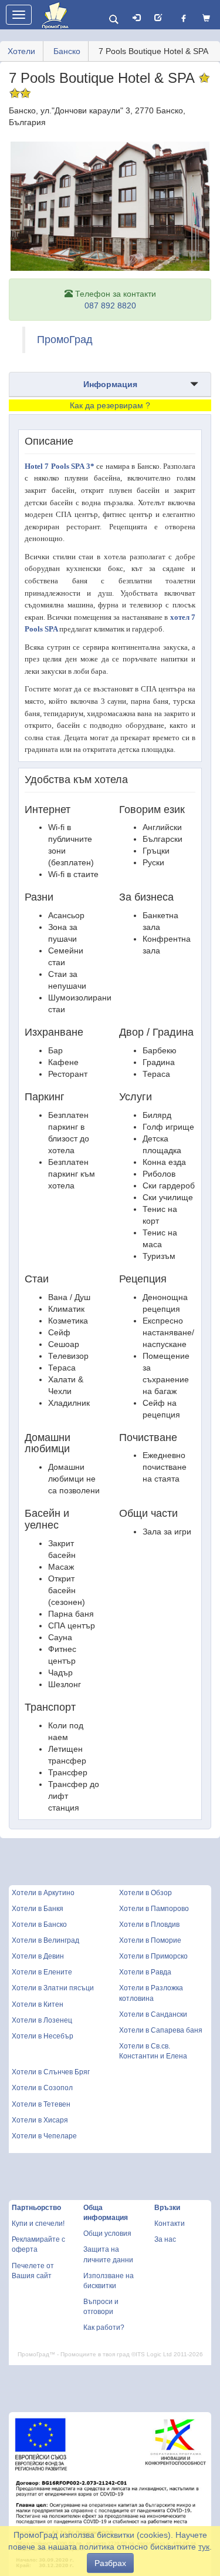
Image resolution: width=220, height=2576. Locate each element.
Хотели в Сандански (153, 2014)
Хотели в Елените (42, 1972)
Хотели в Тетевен (41, 2104)
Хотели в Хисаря (40, 2120)
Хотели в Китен (38, 2004)
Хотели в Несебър (43, 2036)
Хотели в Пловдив (149, 1925)
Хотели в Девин (38, 1956)
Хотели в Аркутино (43, 1893)
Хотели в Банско (39, 1925)
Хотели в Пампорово (154, 1909)
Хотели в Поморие (150, 1940)
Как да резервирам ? (110, 405)
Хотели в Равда (145, 1972)
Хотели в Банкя (38, 1909)
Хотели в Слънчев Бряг (51, 2072)
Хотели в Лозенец (42, 2020)
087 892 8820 (110, 305)
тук (204, 2547)
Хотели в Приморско (153, 1956)
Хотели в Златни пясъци (53, 1988)
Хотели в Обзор (145, 1893)
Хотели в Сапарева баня (161, 2030)
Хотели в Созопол (42, 2088)
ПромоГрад (65, 340)
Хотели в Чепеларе (44, 2136)
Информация (110, 384)
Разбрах (110, 2563)
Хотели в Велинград (45, 1940)
